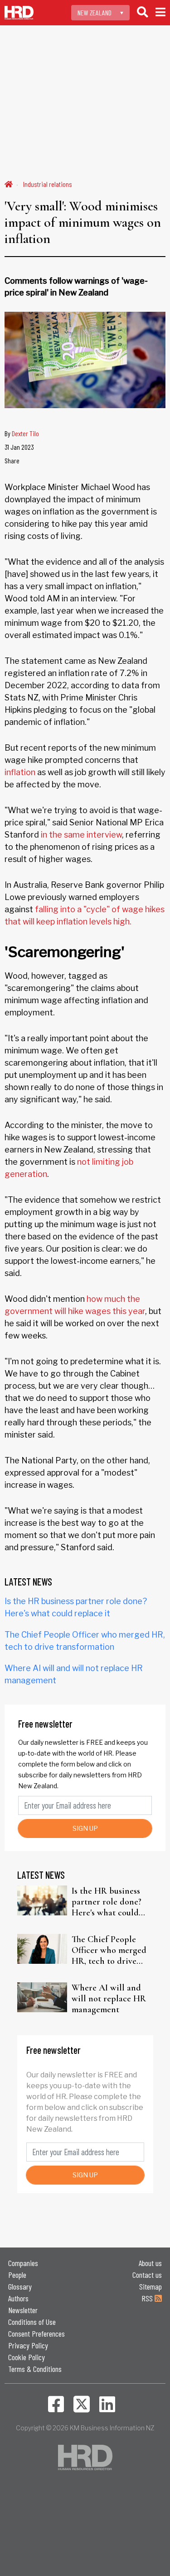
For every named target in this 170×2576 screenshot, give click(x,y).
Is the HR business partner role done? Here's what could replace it (107, 1902)
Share (12, 460)
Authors (18, 2298)
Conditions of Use (32, 2322)
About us (150, 2263)
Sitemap (151, 2286)
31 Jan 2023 (19, 447)
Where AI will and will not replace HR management (109, 1999)
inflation (20, 772)
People (17, 2275)
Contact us (147, 2275)
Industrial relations (48, 184)
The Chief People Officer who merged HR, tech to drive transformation (109, 1950)
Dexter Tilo (25, 433)
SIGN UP (85, 1828)
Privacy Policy (28, 2345)
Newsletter (23, 2310)
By (22, 433)
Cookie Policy (27, 2357)
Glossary (20, 2286)
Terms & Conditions (35, 2369)
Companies (23, 2263)
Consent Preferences (36, 2333)
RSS (148, 2298)
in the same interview (81, 835)
